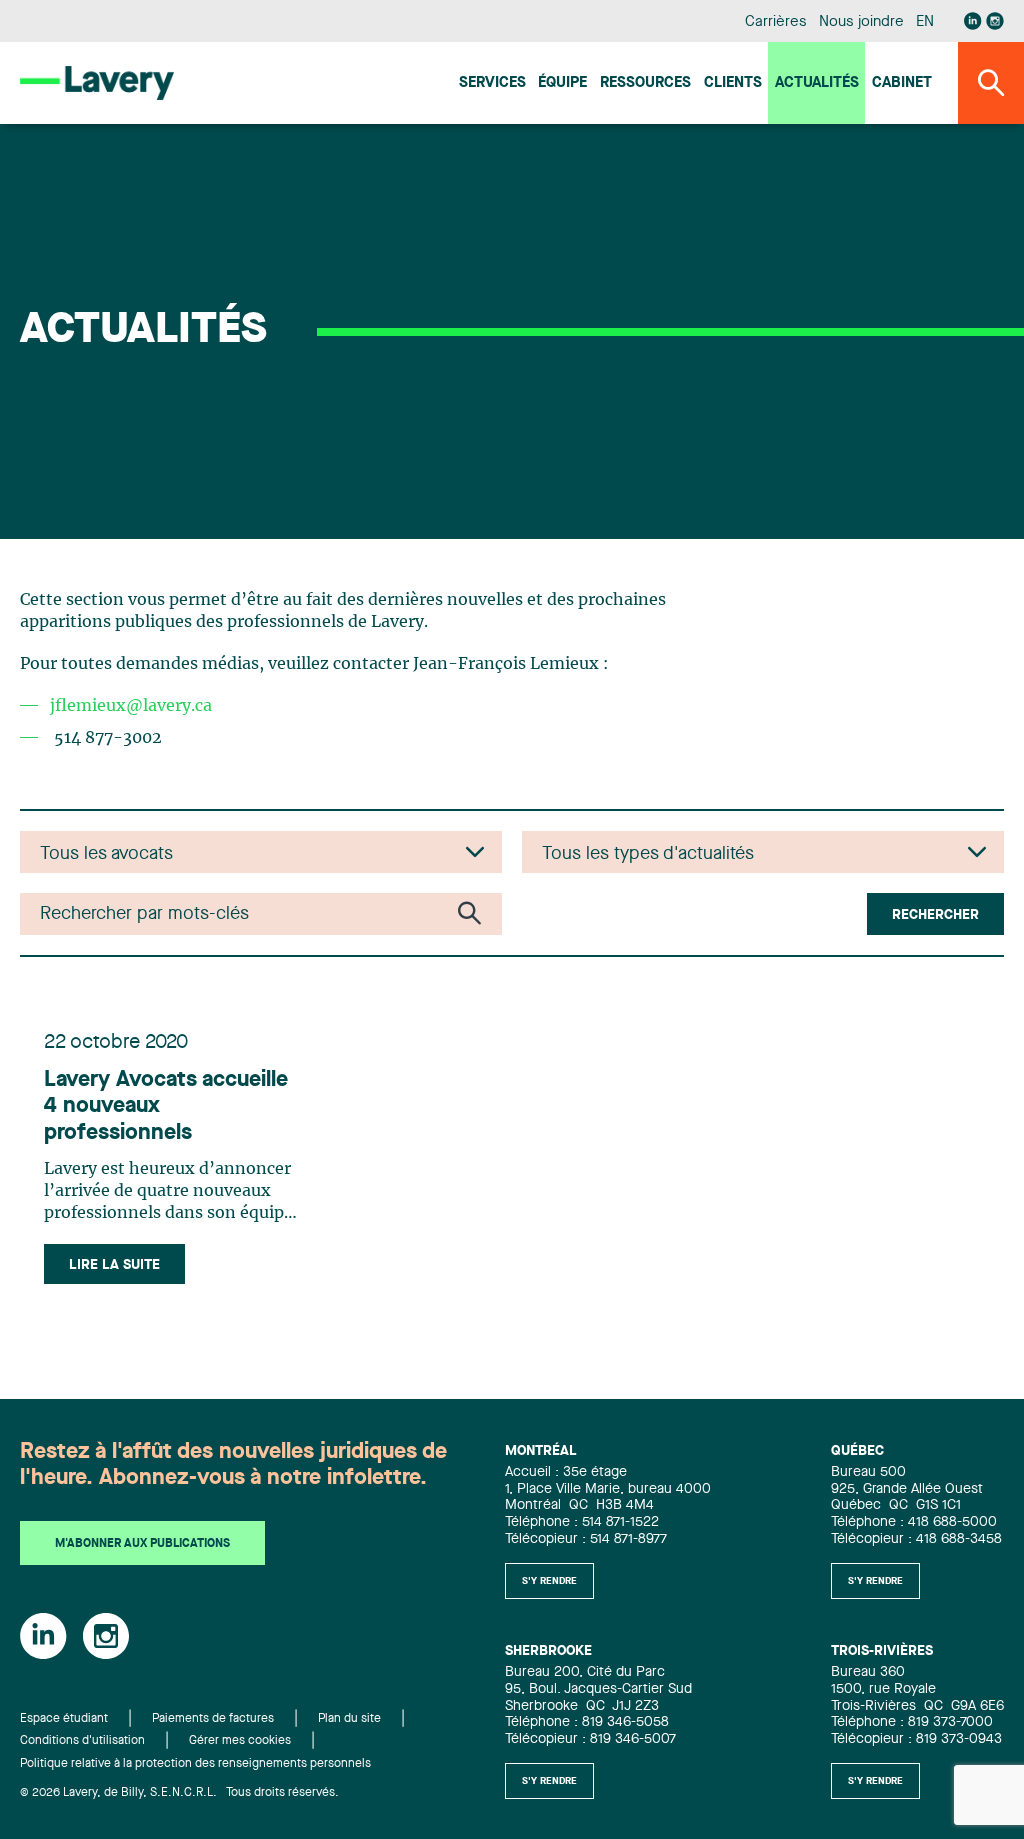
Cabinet (902, 83)
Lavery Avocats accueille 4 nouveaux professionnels (166, 1106)
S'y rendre (549, 1581)
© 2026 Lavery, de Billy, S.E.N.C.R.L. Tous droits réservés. (179, 1793)
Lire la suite (114, 1265)
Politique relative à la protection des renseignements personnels (195, 1764)
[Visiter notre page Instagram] (995, 21)
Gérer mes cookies (240, 1741)
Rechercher (935, 915)
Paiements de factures (213, 1719)
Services (492, 83)
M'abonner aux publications (142, 1544)
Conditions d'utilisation (82, 1741)
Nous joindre (861, 22)
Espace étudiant (64, 1719)
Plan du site (349, 1719)
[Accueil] (97, 82)
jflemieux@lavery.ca (131, 706)
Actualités (817, 83)
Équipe (562, 83)
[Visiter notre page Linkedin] (973, 21)
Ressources (645, 83)
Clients (733, 83)
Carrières (775, 22)
